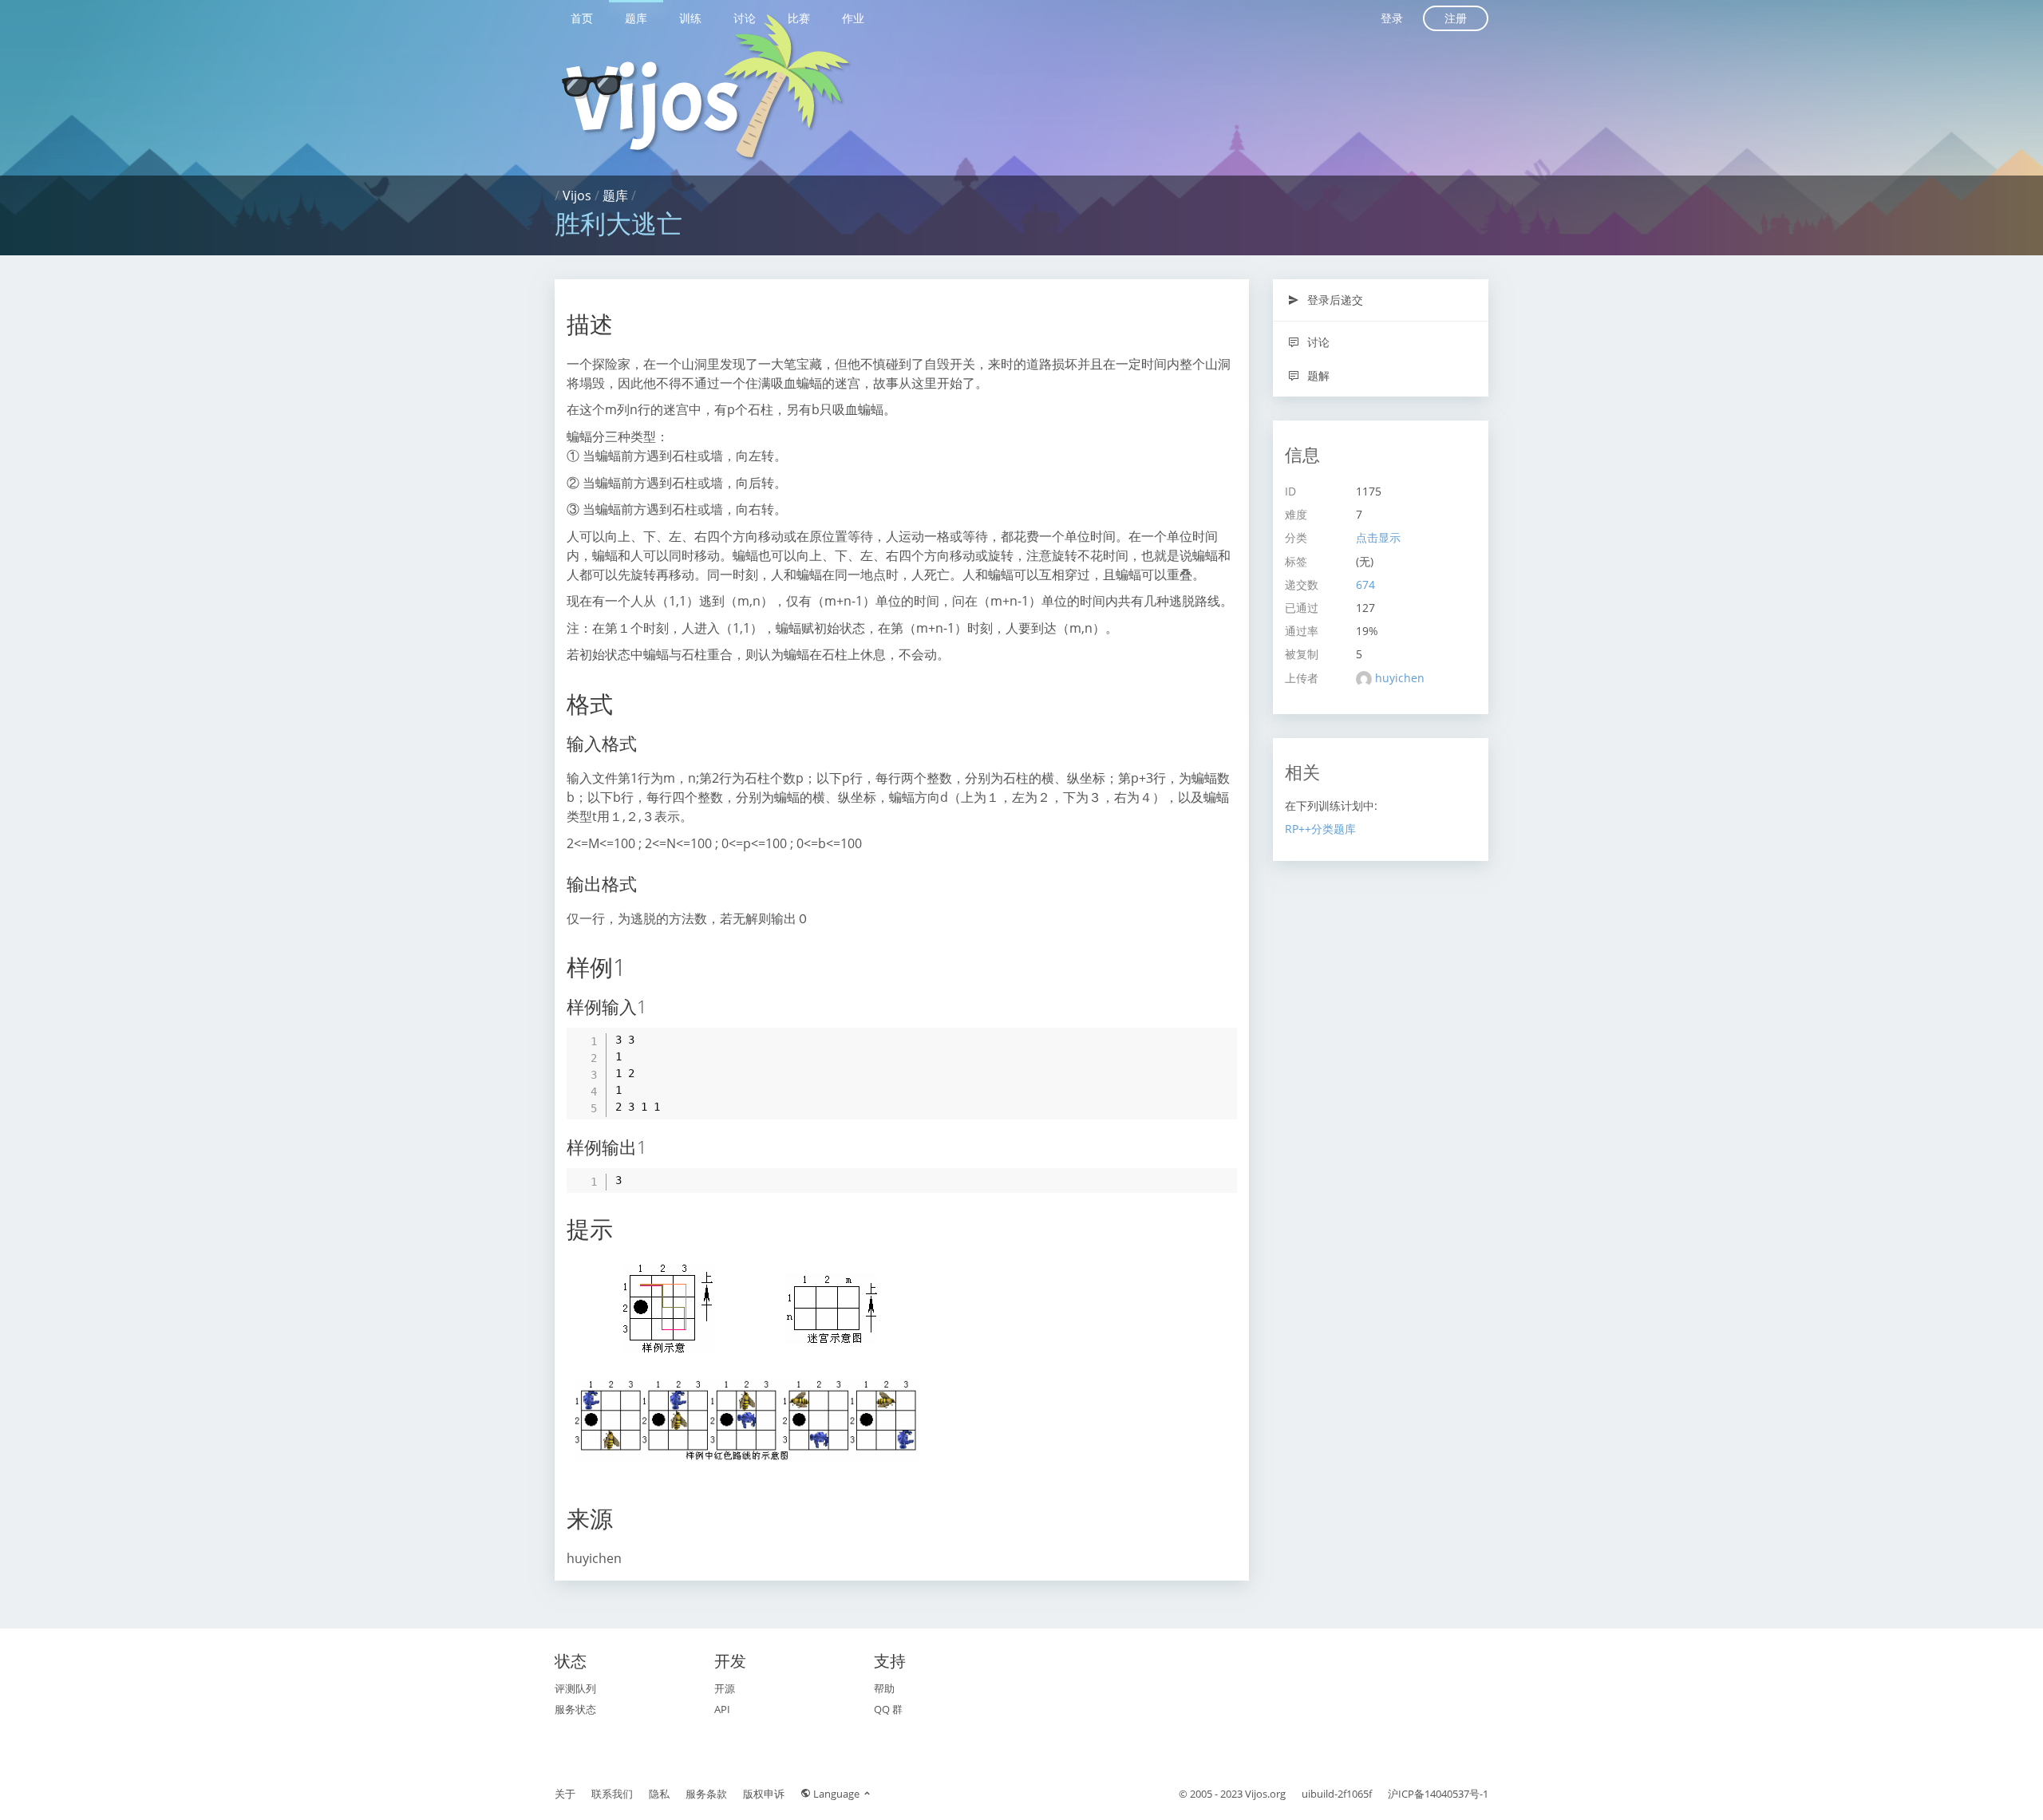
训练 (690, 18)
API (722, 1709)
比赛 (799, 18)
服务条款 (706, 1794)
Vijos (577, 195)
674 (1365, 584)
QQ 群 (888, 1709)
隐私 (659, 1794)
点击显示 (1378, 537)
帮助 (884, 1688)
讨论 (745, 18)
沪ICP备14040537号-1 (1438, 1794)
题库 (636, 18)
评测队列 (575, 1688)
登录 (1392, 18)
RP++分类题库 (1320, 829)
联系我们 (612, 1794)
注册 (1456, 18)
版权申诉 (764, 1794)
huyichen (1400, 678)
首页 (582, 18)
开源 (725, 1688)
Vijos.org (1265, 1794)
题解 (1317, 375)
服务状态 (575, 1709)
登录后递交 (1334, 300)
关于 (565, 1794)
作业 (853, 18)
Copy (1217, 1039)
